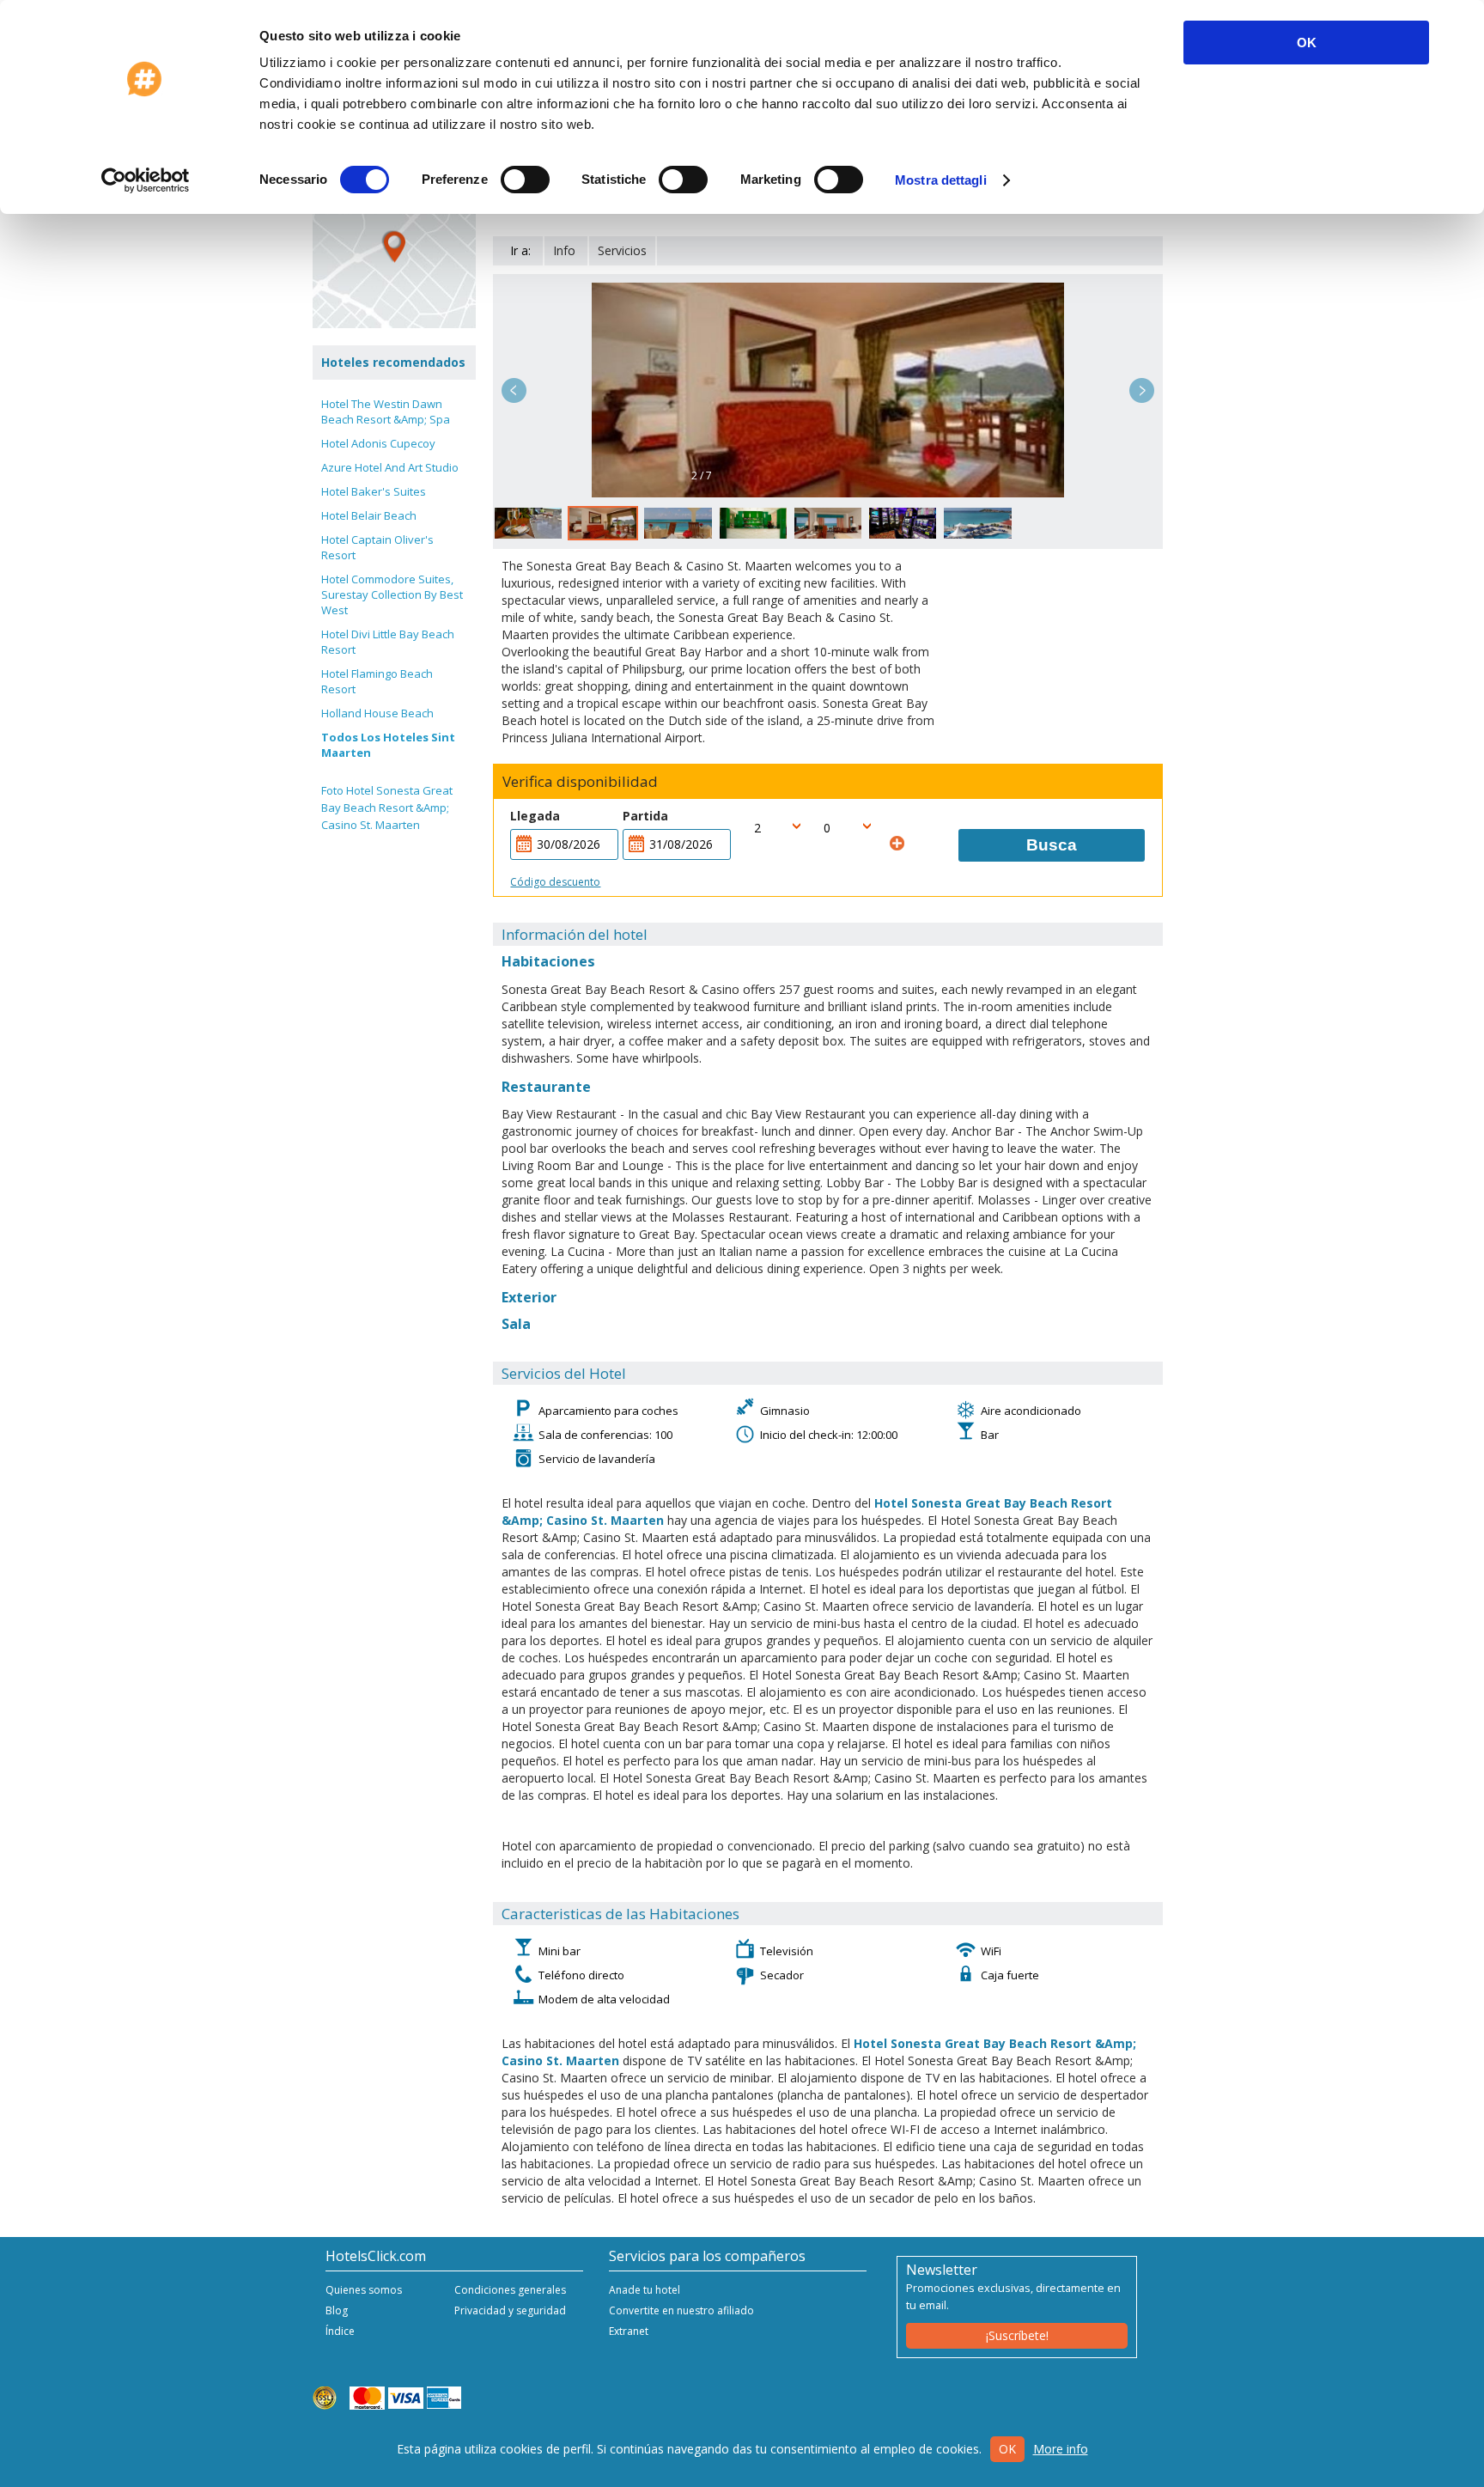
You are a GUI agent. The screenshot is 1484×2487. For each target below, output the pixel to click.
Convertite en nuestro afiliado (681, 2310)
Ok (1007, 2449)
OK (1307, 43)
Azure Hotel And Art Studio (390, 467)
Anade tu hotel (645, 2290)
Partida (645, 816)
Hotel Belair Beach (369, 515)
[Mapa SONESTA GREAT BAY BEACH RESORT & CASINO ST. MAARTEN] (394, 247)
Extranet (629, 2331)
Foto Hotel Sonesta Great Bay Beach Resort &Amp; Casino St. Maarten (387, 808)
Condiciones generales (510, 2290)
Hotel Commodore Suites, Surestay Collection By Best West (392, 594)
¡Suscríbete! (1017, 2335)
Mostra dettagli (941, 180)
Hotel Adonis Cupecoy (378, 443)
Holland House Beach (377, 713)
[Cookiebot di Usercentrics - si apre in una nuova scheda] (146, 180)
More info (1061, 2449)
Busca (1052, 845)
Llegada (535, 816)
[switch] (525, 180)
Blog (337, 2310)
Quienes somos (364, 2290)
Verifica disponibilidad (580, 782)
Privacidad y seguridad (510, 2310)
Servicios (622, 250)
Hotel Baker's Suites (374, 491)
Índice (340, 2331)
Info (564, 250)
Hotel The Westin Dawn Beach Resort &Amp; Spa (386, 411)
